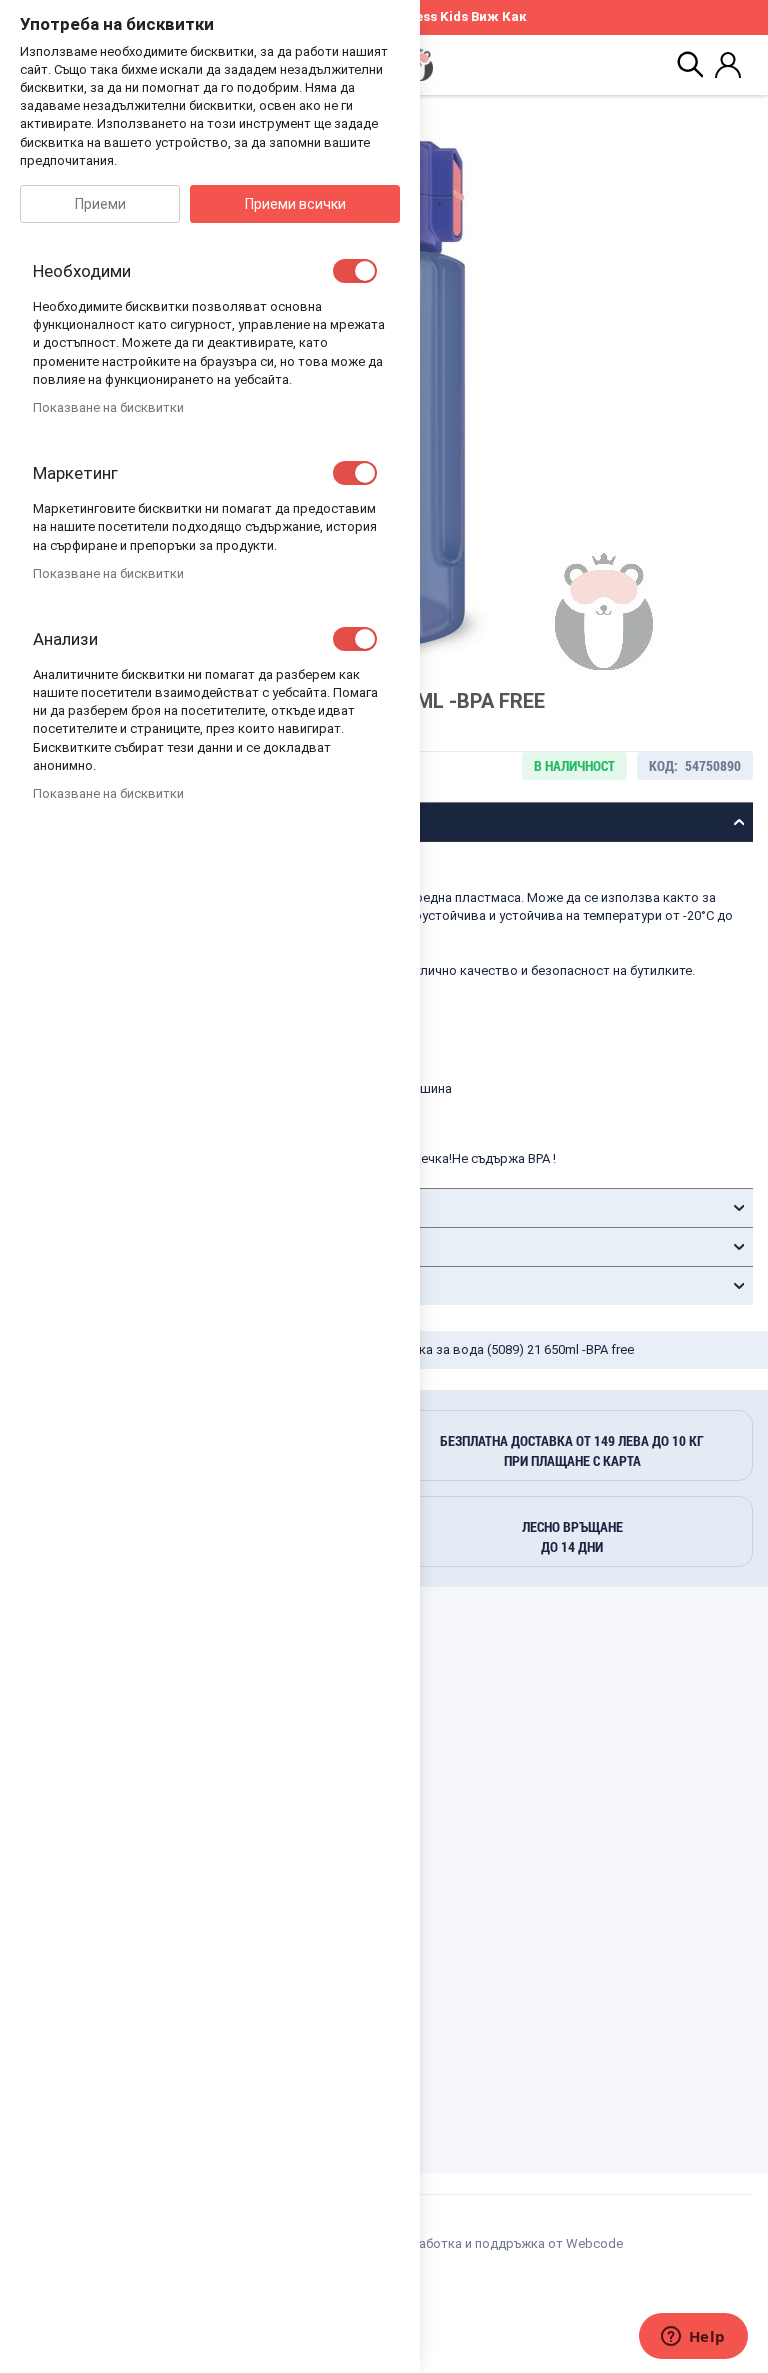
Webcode (594, 2243)
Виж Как (499, 16)
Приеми (100, 204)
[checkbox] (355, 271)
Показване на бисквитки (108, 407)
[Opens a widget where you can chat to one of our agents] (693, 2338)
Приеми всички (295, 204)
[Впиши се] (728, 65)
